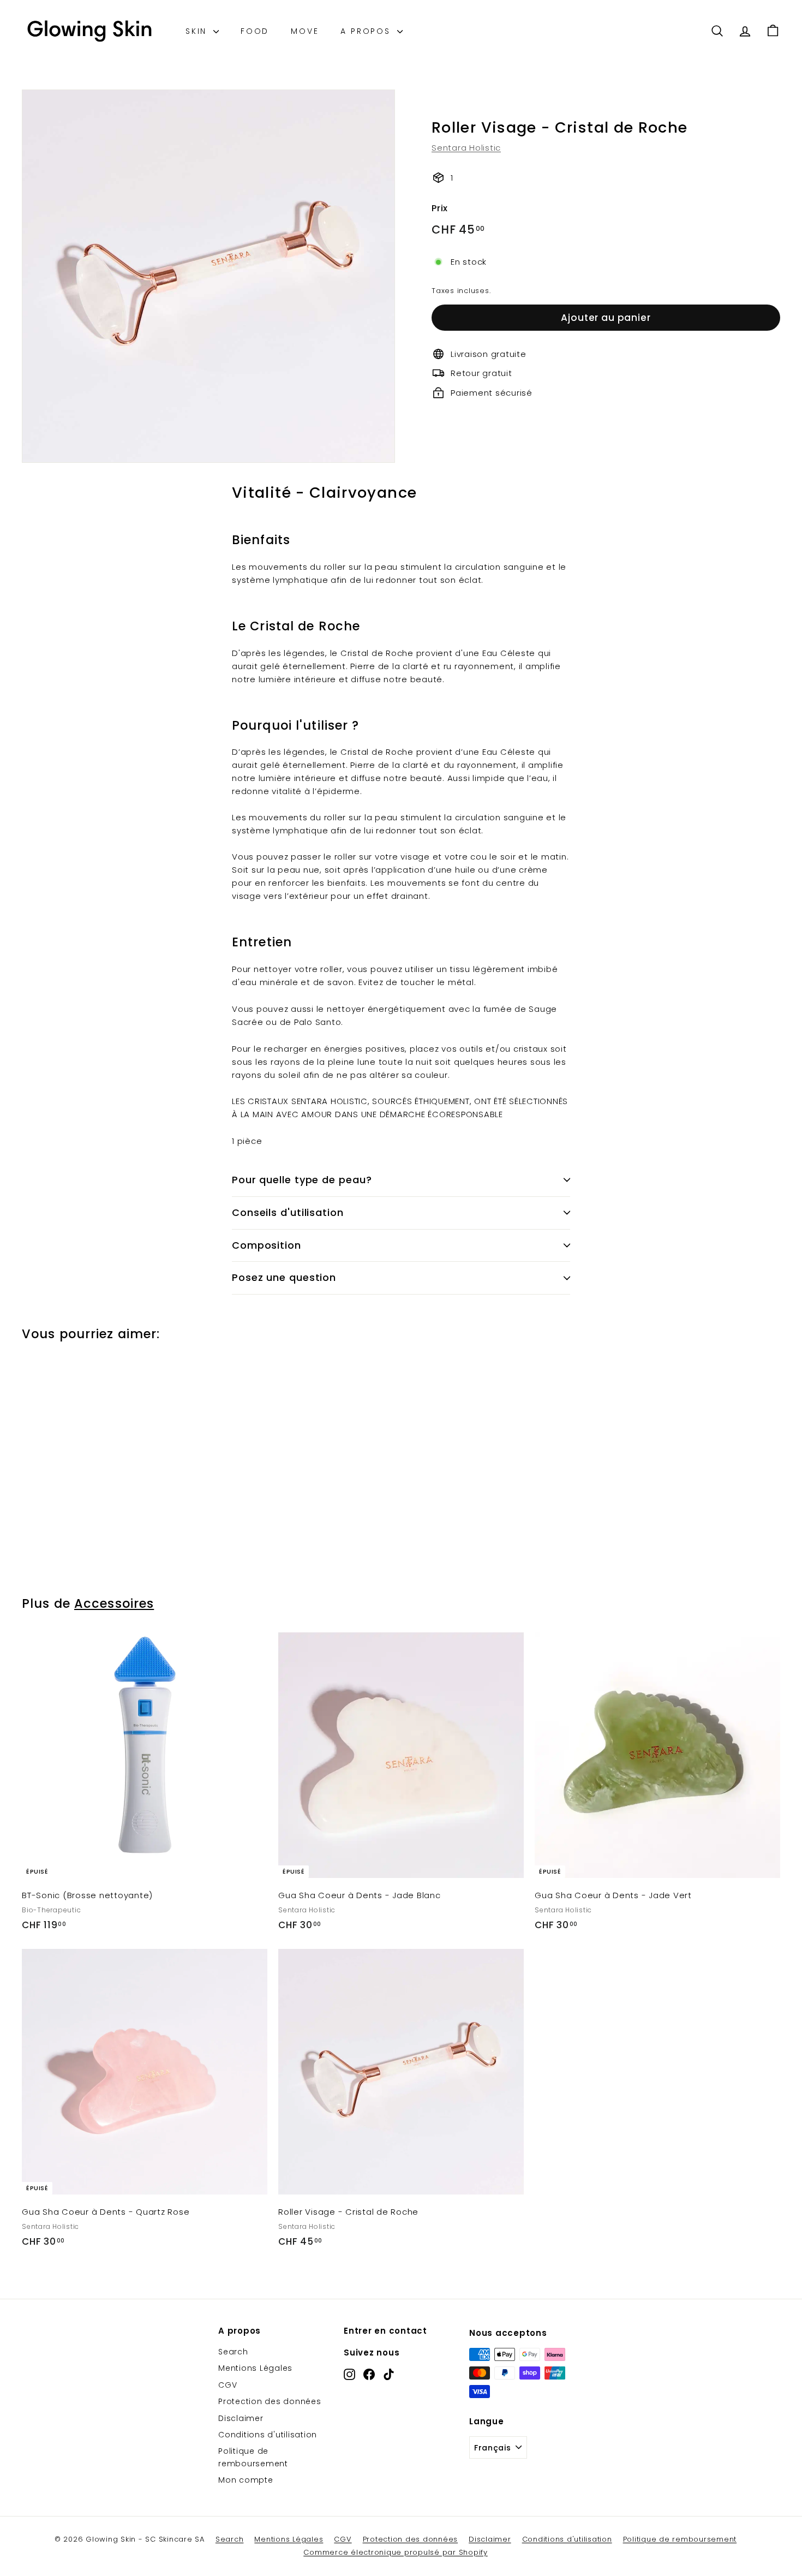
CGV (228, 2385)
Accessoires (114, 1603)
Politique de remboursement (253, 2457)
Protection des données (270, 2401)
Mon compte (246, 2480)
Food (255, 31)
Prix (440, 208)
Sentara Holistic (466, 147)
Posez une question (284, 1277)
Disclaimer (241, 2418)
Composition (267, 1245)
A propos (367, 31)
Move (305, 31)
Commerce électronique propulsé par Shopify (396, 2552)
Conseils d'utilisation (288, 1212)
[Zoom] (208, 276)
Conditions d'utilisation (268, 2435)
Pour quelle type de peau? (302, 1180)
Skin (198, 31)
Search (233, 2352)
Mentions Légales (255, 2368)
